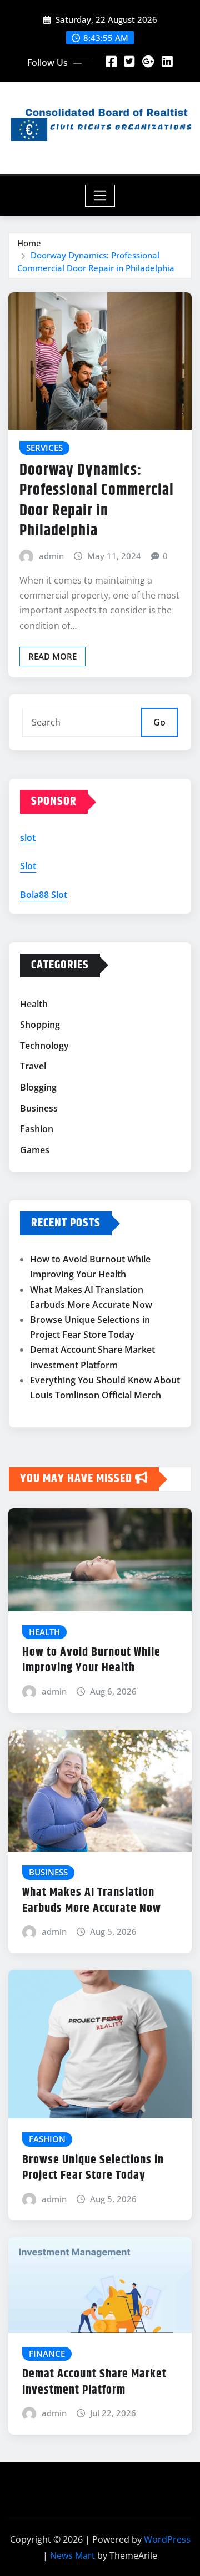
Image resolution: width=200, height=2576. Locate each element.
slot (28, 838)
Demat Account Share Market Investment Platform (94, 2382)
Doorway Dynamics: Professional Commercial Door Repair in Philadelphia (97, 501)
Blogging (38, 1087)
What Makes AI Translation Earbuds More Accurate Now (92, 1901)
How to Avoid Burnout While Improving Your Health (91, 1660)
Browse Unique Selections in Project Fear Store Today (93, 2168)
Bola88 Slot (44, 895)
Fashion (37, 1129)
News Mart (72, 2555)
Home (29, 243)
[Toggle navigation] (100, 196)
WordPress (167, 2539)
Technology (44, 1046)
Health (34, 1004)
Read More (52, 656)
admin (51, 556)
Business (39, 1108)
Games (35, 1150)
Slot (28, 866)
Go (159, 722)
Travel (33, 1067)
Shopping (40, 1025)
